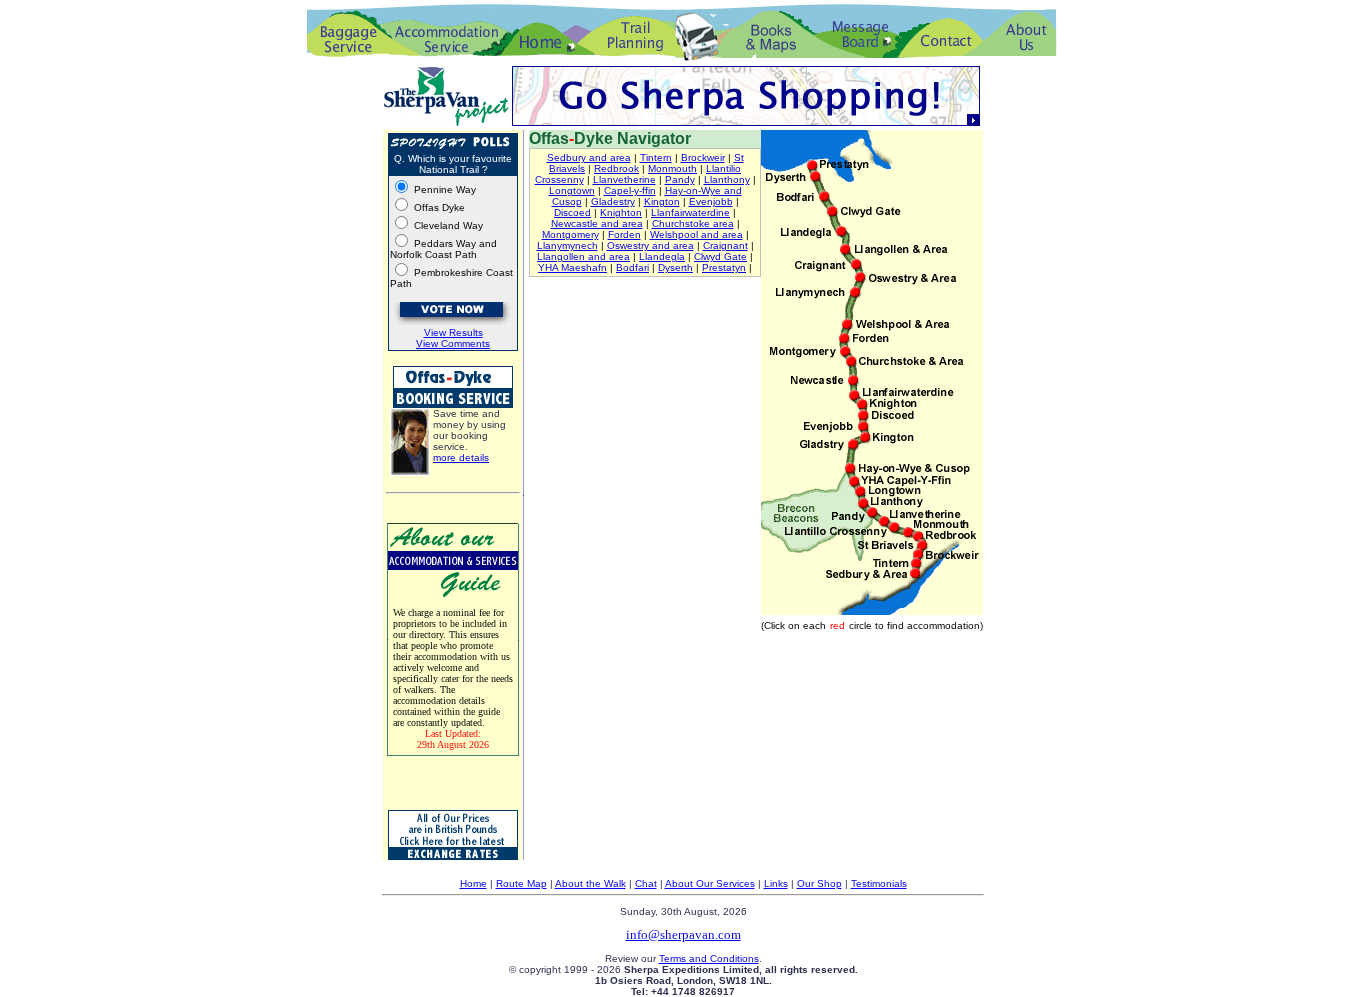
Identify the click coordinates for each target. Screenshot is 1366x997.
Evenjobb (711, 201)
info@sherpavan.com (683, 934)
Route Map (521, 883)
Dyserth (675, 267)
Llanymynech (567, 245)
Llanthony (727, 179)
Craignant (725, 245)
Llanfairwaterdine (690, 212)
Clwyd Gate (720, 256)
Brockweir (703, 157)
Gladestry (613, 201)
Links (776, 883)
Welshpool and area (696, 234)
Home (473, 883)
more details (461, 457)
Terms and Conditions (709, 958)
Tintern (656, 157)
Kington (662, 201)
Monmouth (672, 168)
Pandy (680, 179)
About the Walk (590, 883)
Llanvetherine (624, 179)
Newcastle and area (597, 223)
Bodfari (632, 267)
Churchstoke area (693, 223)
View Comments (453, 343)
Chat (646, 883)
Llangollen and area (583, 256)
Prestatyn (724, 267)
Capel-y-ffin (630, 190)
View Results (453, 332)
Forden (624, 234)
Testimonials (879, 883)
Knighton (621, 212)
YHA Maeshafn (572, 267)
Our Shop (819, 883)
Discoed (572, 212)
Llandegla (662, 256)
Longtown (572, 190)
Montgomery (570, 234)
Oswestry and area (650, 245)
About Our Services (710, 883)
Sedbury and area (589, 157)
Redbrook (616, 168)
